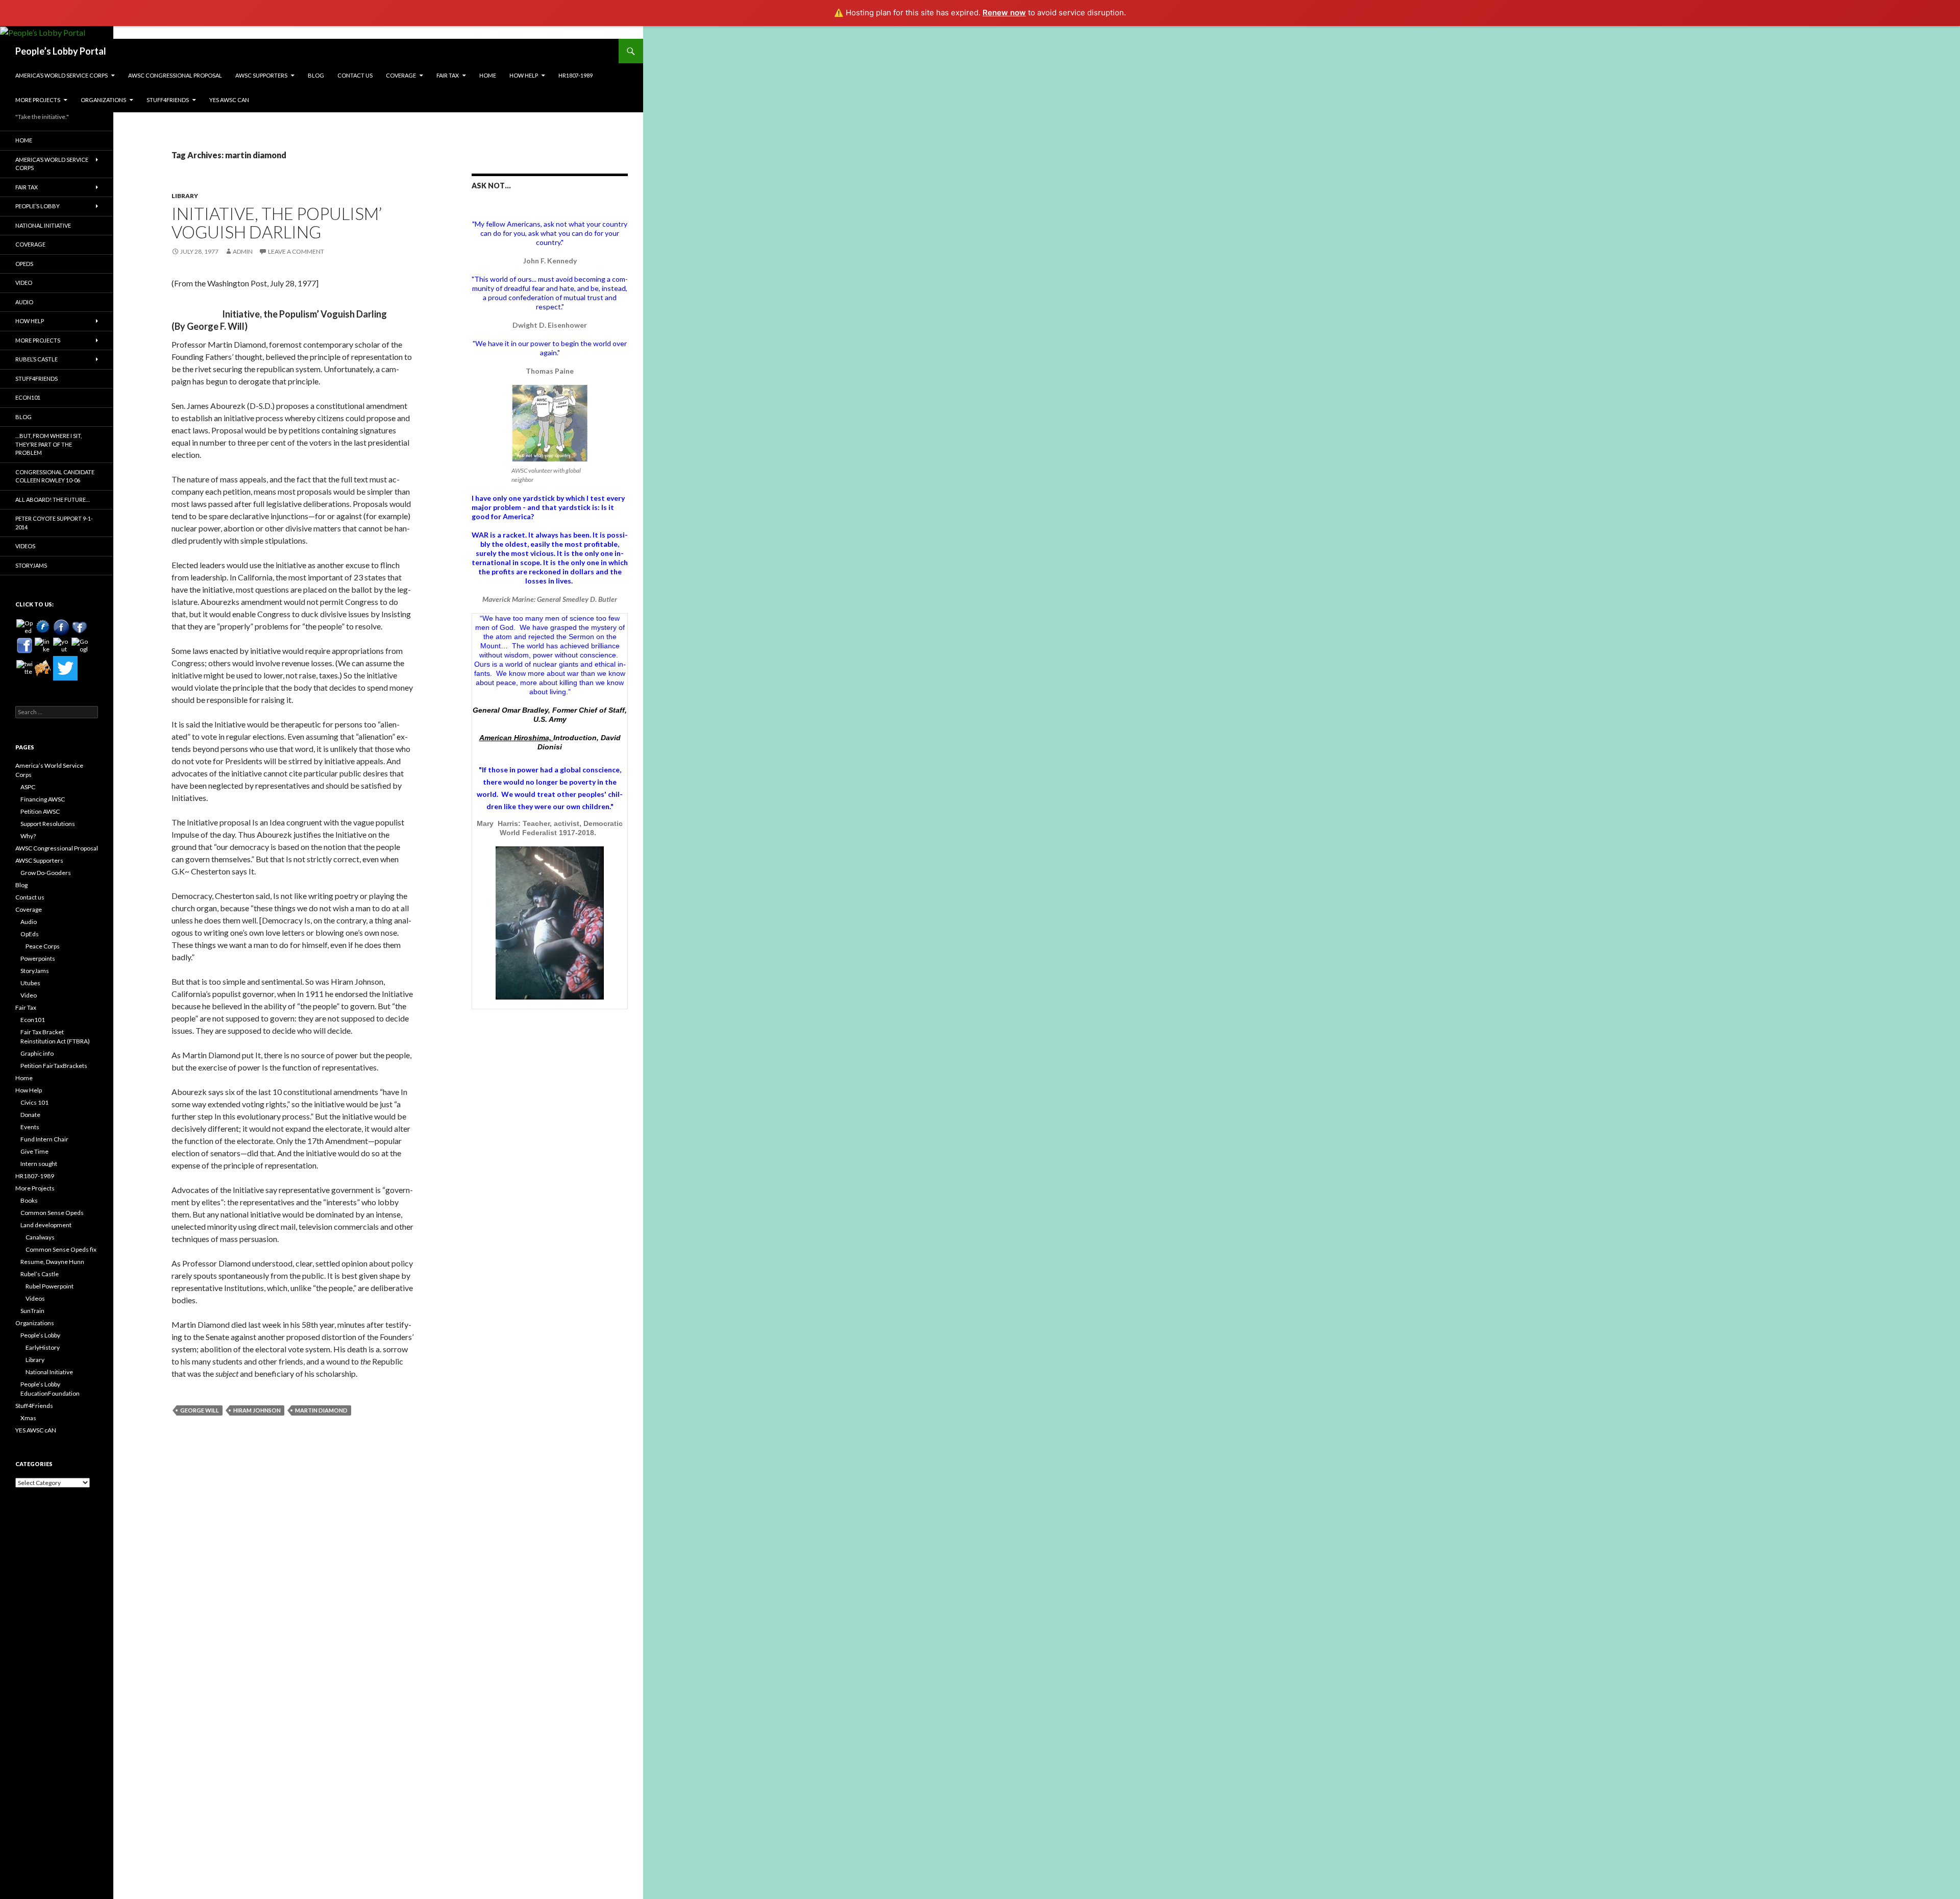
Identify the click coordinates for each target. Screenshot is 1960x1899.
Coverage (401, 75)
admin (243, 251)
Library (185, 196)
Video (24, 283)
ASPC (28, 787)
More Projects (38, 100)
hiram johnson (257, 1410)
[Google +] (80, 646)
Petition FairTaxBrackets (54, 1066)
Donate (30, 1115)
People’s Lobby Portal (61, 51)
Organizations (103, 100)
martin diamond (321, 1410)
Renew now (1004, 13)
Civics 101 (34, 1102)
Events (30, 1127)
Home (488, 75)
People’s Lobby (38, 206)
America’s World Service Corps (62, 75)
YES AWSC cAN (229, 100)
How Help (524, 75)
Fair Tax (448, 75)
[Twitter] (65, 668)
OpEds (24, 264)
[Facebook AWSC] (43, 627)
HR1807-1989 (575, 75)
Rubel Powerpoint (50, 1286)
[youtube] (61, 646)
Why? (28, 836)
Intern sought (39, 1164)
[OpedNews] (24, 627)
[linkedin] (43, 646)
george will (200, 1410)
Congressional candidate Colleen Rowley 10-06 (55, 476)
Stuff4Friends (168, 100)
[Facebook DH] (24, 646)
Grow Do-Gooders (46, 873)
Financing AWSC (43, 799)
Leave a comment (296, 251)
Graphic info (37, 1053)
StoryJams (31, 565)
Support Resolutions (48, 824)
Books (29, 1200)
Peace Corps (43, 946)
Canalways (40, 1237)
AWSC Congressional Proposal (175, 75)
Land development (46, 1225)
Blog (316, 75)
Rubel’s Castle (36, 359)
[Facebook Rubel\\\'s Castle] (80, 627)
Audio (24, 302)
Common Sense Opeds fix (61, 1249)
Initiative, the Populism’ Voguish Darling (277, 223)
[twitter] (24, 668)
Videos (25, 546)
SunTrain (32, 1311)
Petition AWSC (40, 811)
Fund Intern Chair (44, 1139)
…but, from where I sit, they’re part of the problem (48, 444)
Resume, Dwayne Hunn (52, 1262)
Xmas (28, 1418)
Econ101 (28, 397)
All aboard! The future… (53, 500)
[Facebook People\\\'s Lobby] (61, 627)
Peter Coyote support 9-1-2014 (54, 523)
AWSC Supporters (261, 75)
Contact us (355, 75)
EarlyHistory (43, 1347)
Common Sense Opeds (52, 1213)
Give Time (34, 1151)
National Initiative (43, 225)
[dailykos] (43, 668)
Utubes (30, 983)
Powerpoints (38, 958)
